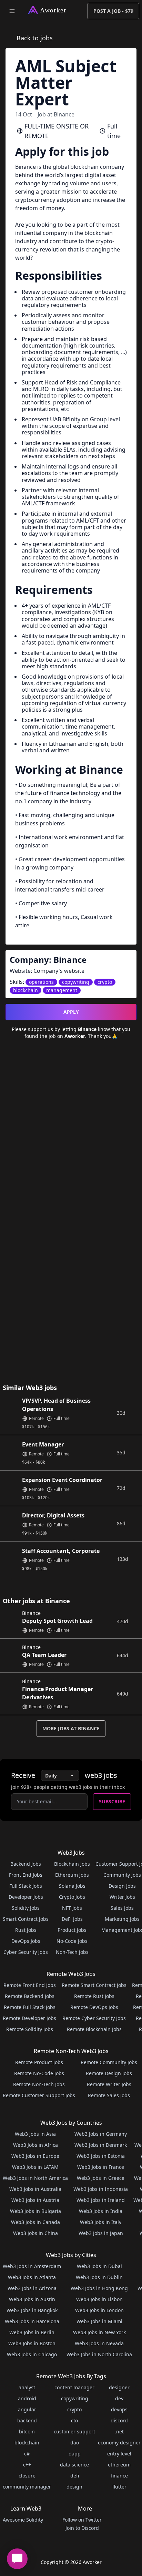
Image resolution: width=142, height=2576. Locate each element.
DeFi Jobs (72, 1919)
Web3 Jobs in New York (99, 2332)
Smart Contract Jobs (26, 1919)
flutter (119, 2487)
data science (74, 2465)
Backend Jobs (26, 1864)
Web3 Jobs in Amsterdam (32, 2266)
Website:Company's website (47, 971)
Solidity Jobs (26, 1908)
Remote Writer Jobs (109, 2084)
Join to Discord (82, 2528)
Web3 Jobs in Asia (35, 2134)
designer (119, 2387)
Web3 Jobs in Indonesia (101, 2189)
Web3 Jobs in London (99, 2310)
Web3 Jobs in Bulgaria (35, 2211)
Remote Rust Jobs (94, 1996)
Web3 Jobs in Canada (35, 2222)
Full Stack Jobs (26, 1886)
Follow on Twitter (82, 2520)
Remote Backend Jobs (30, 1996)
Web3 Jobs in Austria (35, 2200)
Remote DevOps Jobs (94, 2007)
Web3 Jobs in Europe (35, 2156)
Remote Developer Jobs (29, 2018)
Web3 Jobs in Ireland (101, 2200)
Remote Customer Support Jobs (39, 2095)
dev (119, 2398)
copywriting (75, 2398)
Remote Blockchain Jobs (94, 2029)
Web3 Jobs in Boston (32, 2343)
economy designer (119, 2443)
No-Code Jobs (72, 1941)
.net (119, 2431)
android (27, 2398)
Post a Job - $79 (113, 11)
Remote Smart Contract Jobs (94, 1985)
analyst (27, 2387)
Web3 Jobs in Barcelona (32, 2321)
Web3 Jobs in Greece (101, 2178)
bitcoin (27, 2431)
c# (27, 2454)
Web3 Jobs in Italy (101, 2222)
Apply (71, 1012)
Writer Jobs (122, 1897)
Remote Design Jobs (109, 2073)
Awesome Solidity (23, 2520)
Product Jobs (72, 1930)
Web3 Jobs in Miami (99, 2321)
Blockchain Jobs (72, 1864)
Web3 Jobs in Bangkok (32, 2310)
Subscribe (112, 1801)
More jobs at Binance (71, 1728)
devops (119, 2409)
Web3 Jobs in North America (35, 2178)
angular (27, 2409)
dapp (75, 2454)
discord (119, 2420)
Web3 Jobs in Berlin (32, 2332)
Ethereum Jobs (72, 1875)
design (74, 2487)
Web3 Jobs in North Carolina (99, 2354)
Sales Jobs (122, 1908)
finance (119, 2476)
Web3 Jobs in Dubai (99, 2266)
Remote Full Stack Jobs (30, 2007)
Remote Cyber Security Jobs (94, 2018)
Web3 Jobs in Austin (32, 2299)
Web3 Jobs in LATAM (35, 2167)
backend (27, 2420)
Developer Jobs (26, 1897)
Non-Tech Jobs (72, 1952)
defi (75, 2476)
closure (27, 2476)
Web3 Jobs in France (101, 2167)
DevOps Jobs (26, 1941)
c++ (27, 2465)
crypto (74, 2409)
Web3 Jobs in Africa (35, 2145)
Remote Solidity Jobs (30, 2029)
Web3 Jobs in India (101, 2211)
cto (74, 2420)
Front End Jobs (26, 1875)
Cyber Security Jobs (26, 1952)
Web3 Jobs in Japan (101, 2233)
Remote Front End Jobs (30, 1985)
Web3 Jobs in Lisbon (99, 2299)
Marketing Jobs (122, 1919)
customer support (74, 2431)
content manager (74, 2387)
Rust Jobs (26, 1930)
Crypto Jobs (72, 1897)
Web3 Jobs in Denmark (101, 2145)
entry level (119, 2454)
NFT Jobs (72, 1908)
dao (75, 2443)
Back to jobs (35, 38)
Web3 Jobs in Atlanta (32, 2277)
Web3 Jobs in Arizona (32, 2288)
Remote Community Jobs (109, 2062)
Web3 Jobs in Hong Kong (99, 2288)
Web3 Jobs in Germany (101, 2134)
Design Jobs (122, 1886)
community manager (27, 2487)
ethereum (119, 2465)
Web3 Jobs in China (35, 2233)
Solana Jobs (72, 1886)
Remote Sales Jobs (109, 2095)
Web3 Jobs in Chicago (32, 2354)
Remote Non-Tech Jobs (39, 2084)
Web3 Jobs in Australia (35, 2189)
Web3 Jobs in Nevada (99, 2343)
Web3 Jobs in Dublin (99, 2277)
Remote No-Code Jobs (39, 2073)
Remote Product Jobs (39, 2062)
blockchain (27, 2443)
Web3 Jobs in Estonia (101, 2156)
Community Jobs (122, 1875)
